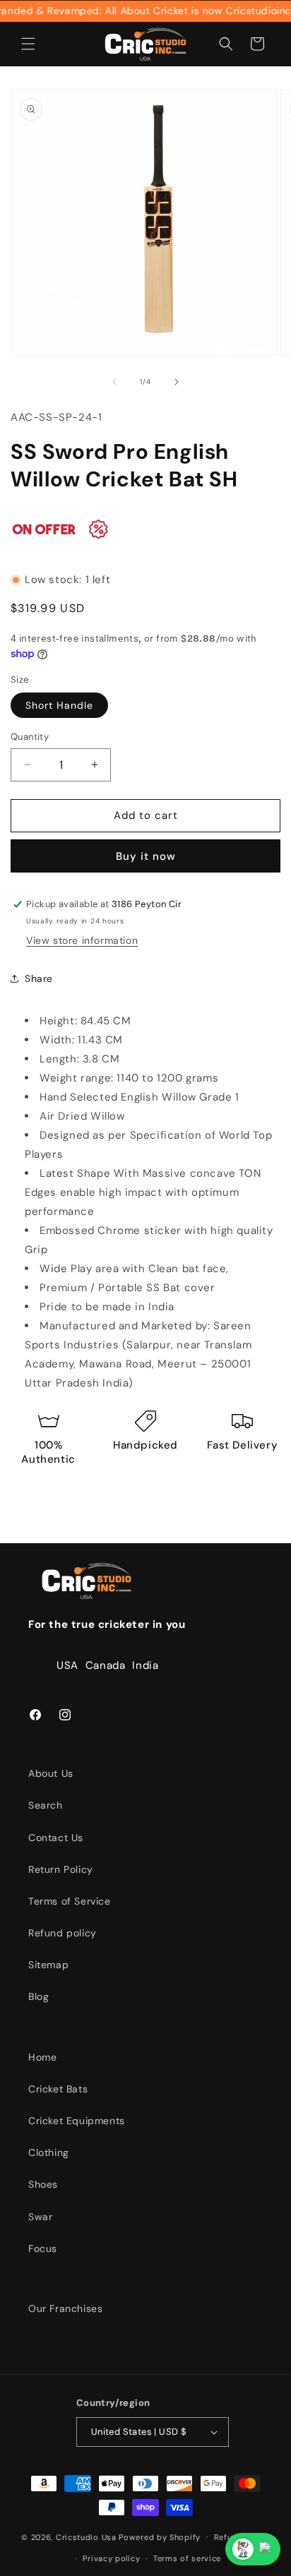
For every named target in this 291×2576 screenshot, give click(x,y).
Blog (38, 1996)
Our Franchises (65, 2308)
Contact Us (56, 1838)
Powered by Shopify (160, 2536)
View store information (82, 940)
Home (42, 2057)
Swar (40, 2217)
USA (67, 1665)
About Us (51, 1773)
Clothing (49, 2152)
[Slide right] (177, 382)
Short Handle (59, 705)
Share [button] (39, 978)
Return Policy (61, 1869)
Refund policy (63, 1933)
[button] (28, 44)
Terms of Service (70, 1901)
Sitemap (48, 1965)
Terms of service (187, 2558)
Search (46, 1805)
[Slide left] (114, 382)
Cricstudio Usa (86, 2536)
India (145, 1665)
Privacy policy (111, 2558)
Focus (43, 2248)
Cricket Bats (58, 2089)
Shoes (43, 2184)
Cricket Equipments (77, 2121)
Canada (106, 1665)
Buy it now (146, 856)
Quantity (30, 737)
